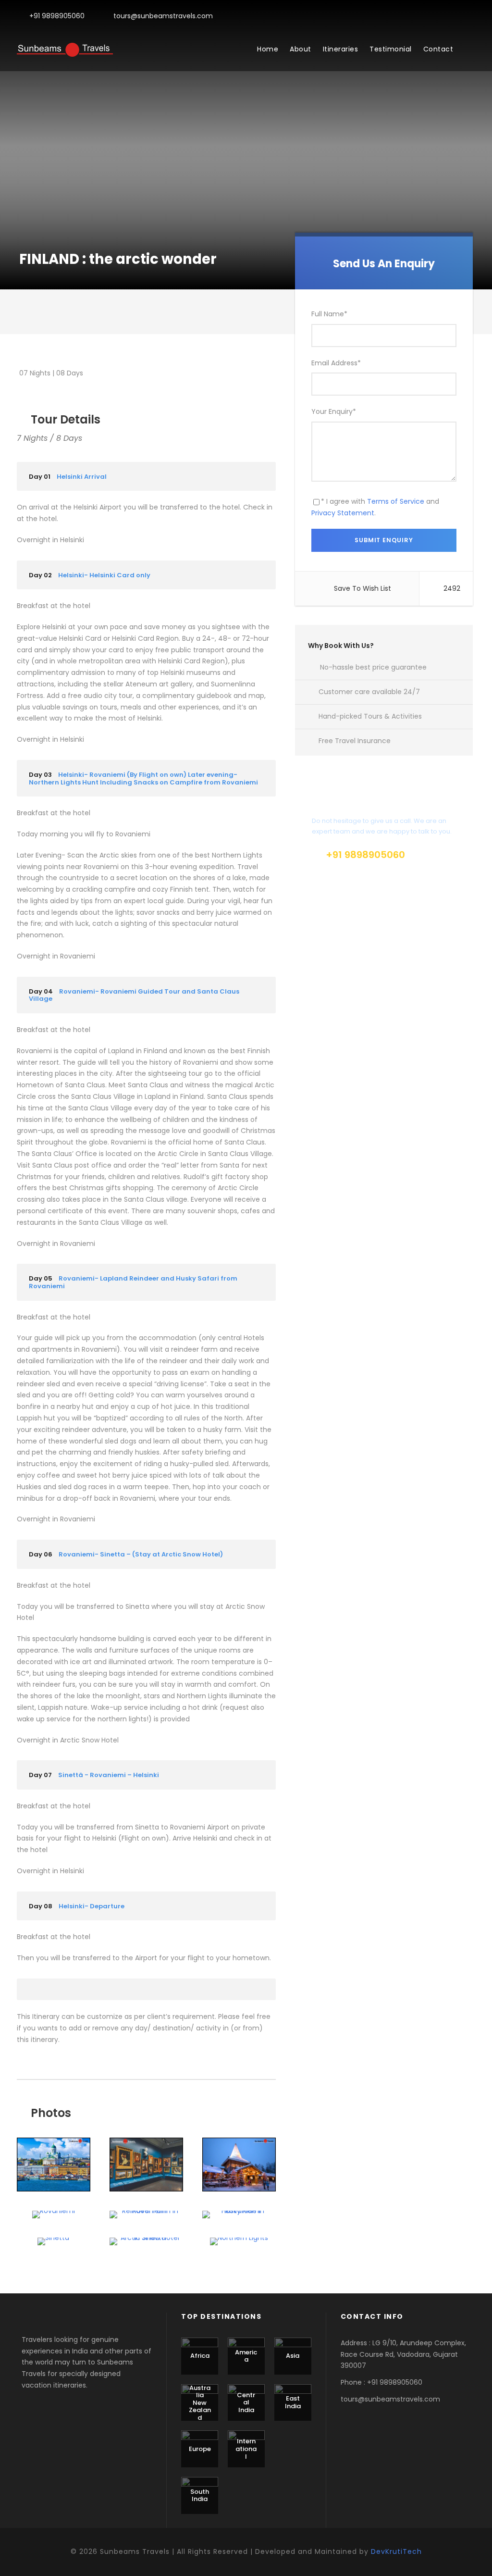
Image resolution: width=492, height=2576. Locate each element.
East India (293, 2402)
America (246, 2356)
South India (200, 2495)
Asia (293, 2356)
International (246, 2449)
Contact (438, 49)
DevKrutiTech (396, 2551)
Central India (246, 2402)
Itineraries (341, 49)
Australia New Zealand (200, 2403)
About (301, 49)
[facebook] (457, 16)
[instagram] (473, 16)
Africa (200, 2356)
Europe (200, 2449)
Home (268, 49)
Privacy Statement (343, 513)
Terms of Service (396, 501)
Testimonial (391, 49)
